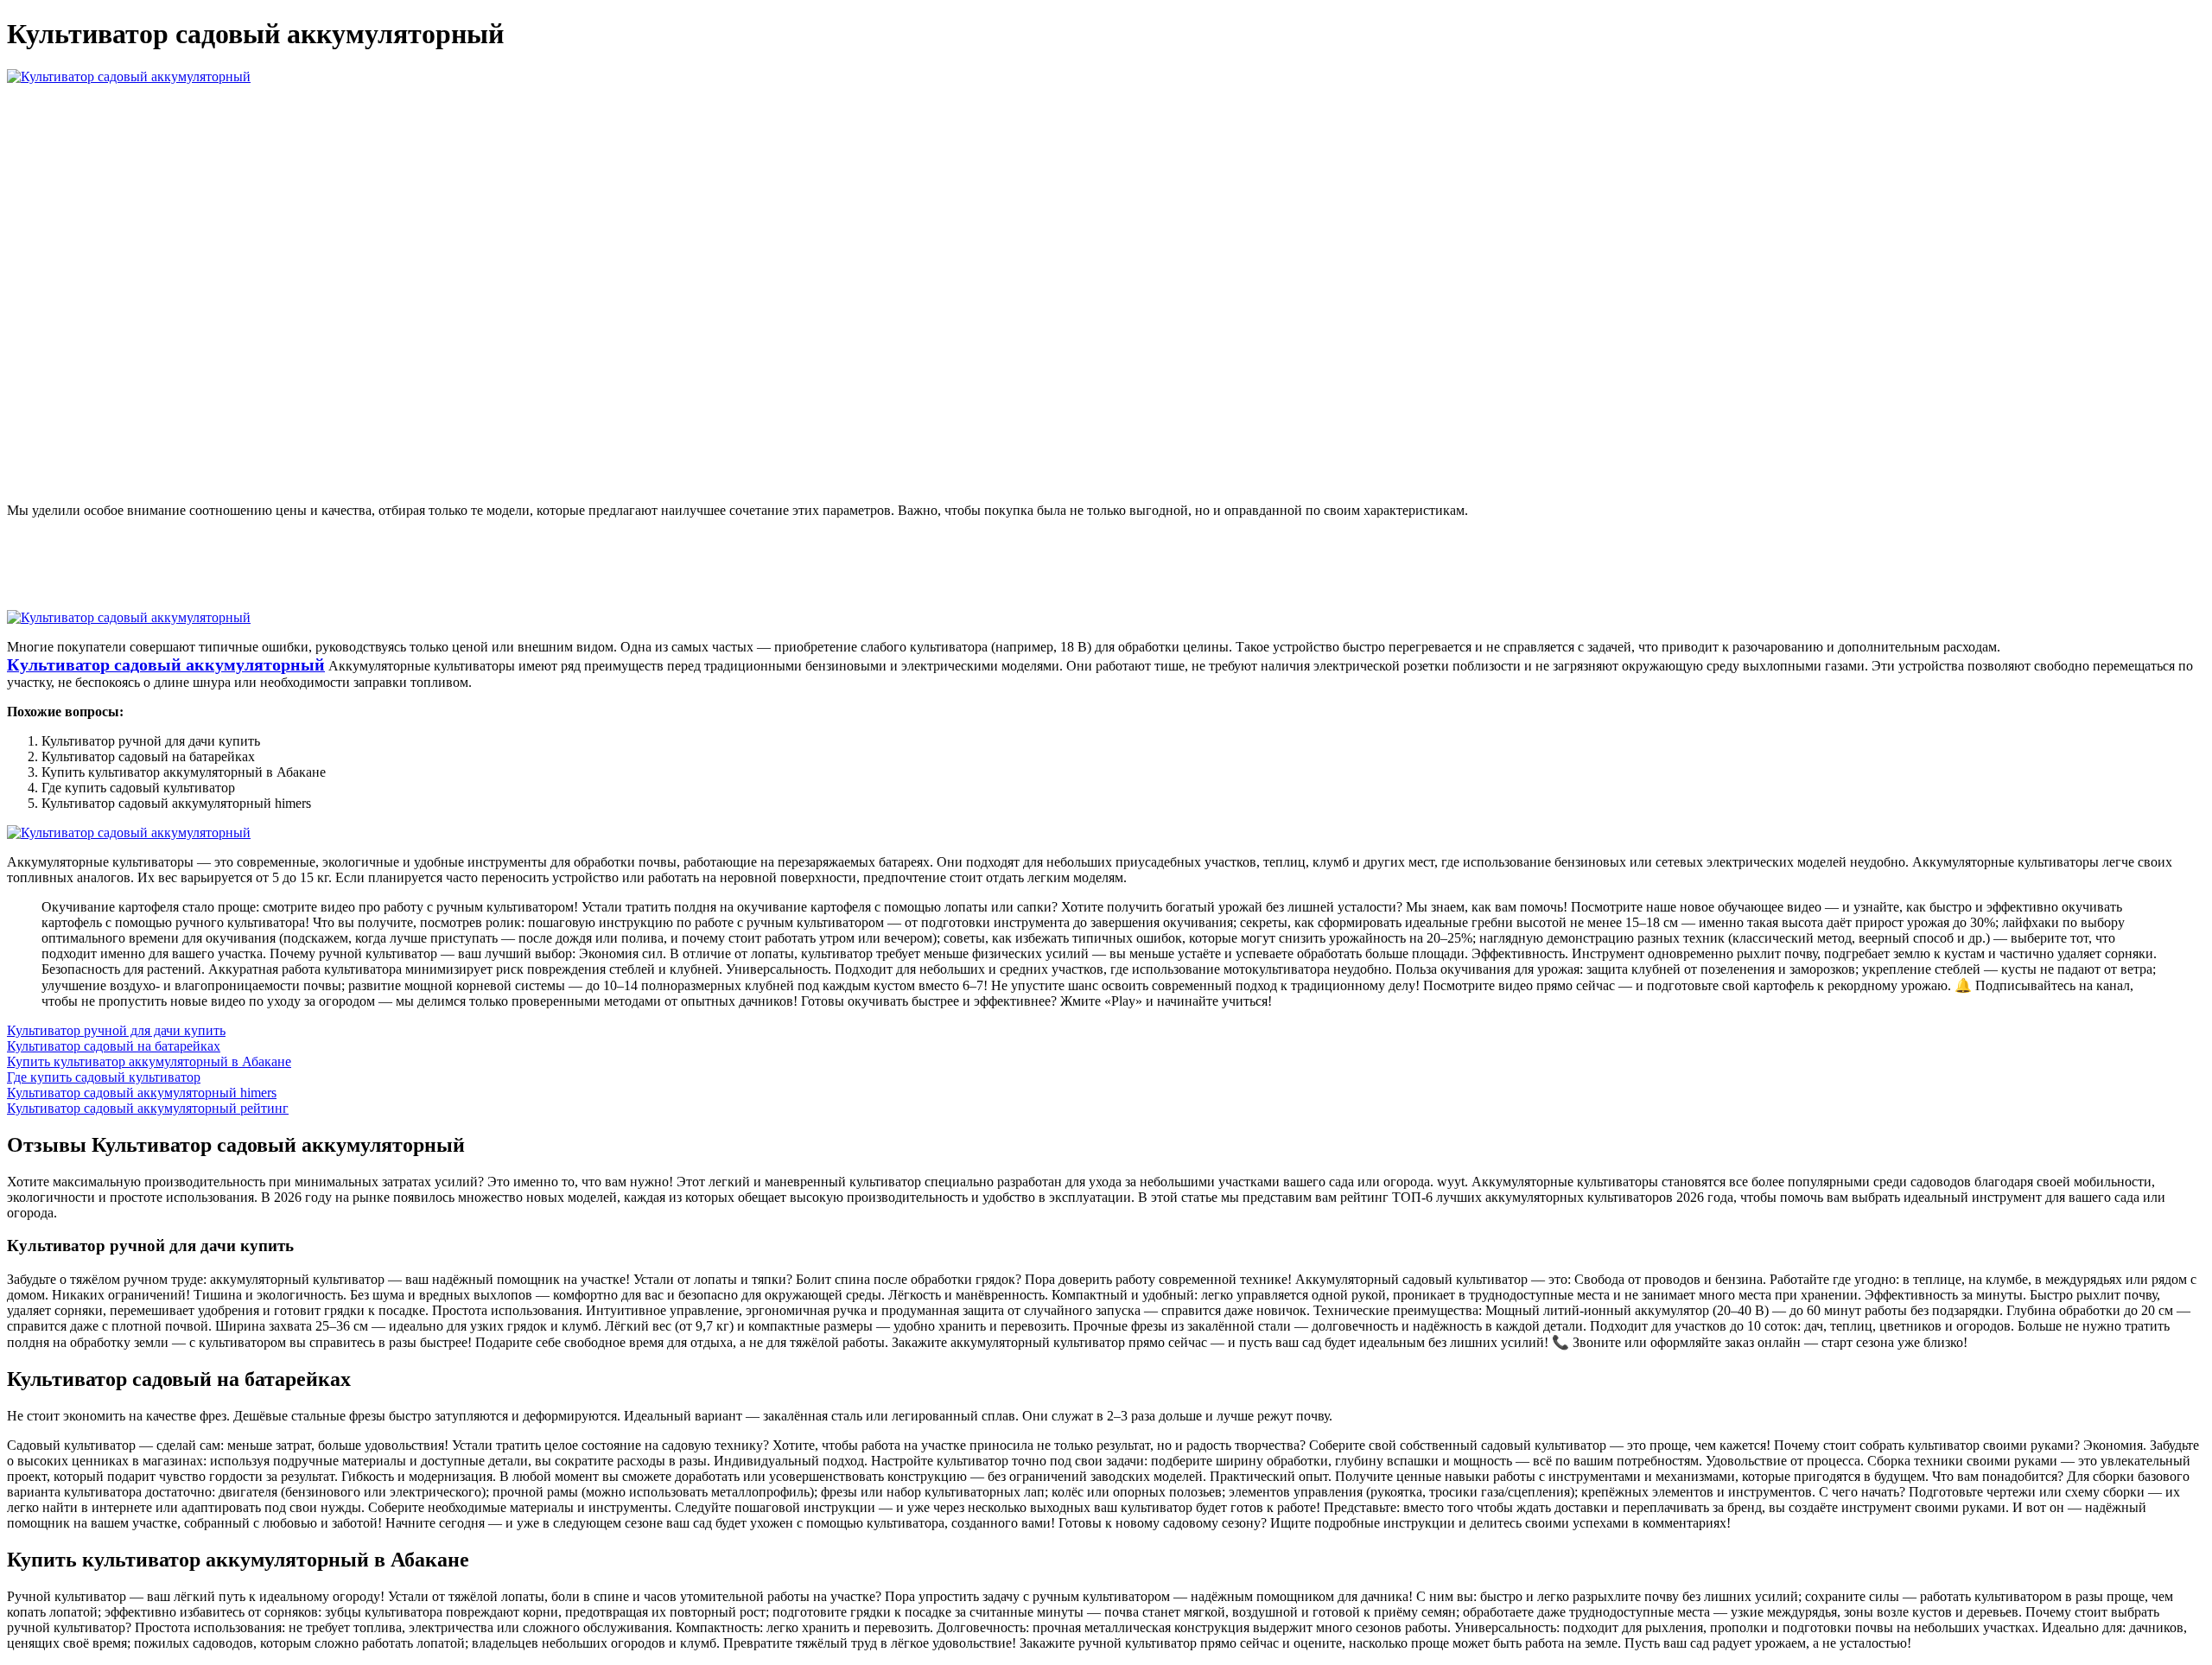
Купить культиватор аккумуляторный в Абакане (149, 1061)
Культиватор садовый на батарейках (114, 1046)
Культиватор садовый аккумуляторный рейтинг (148, 1108)
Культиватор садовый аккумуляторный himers (142, 1093)
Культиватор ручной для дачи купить (116, 1030)
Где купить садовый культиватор (104, 1077)
